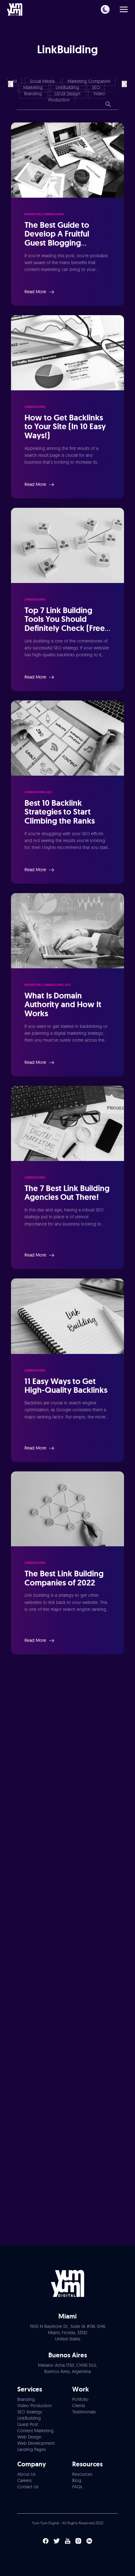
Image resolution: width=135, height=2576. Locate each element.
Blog (77, 2480)
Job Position (24, 1931)
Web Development (33, 2113)
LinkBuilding (68, 87)
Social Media (43, 81)
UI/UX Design (68, 94)
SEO (96, 87)
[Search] (108, 105)
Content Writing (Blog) (37, 2071)
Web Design (27, 2103)
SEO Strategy (30, 2412)
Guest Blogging (30, 2082)
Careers (24, 2480)
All (15, 81)
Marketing (34, 87)
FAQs (77, 2487)
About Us (26, 2474)
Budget (18, 1959)
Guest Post (28, 2424)
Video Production (32, 2051)
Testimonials (84, 2412)
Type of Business (29, 1986)
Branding (34, 94)
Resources (82, 2474)
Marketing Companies (89, 81)
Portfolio (80, 2399)
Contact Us (28, 2487)
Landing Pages (32, 2449)
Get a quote (67, 2181)
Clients (79, 2406)
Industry (19, 2013)
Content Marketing (35, 2431)
